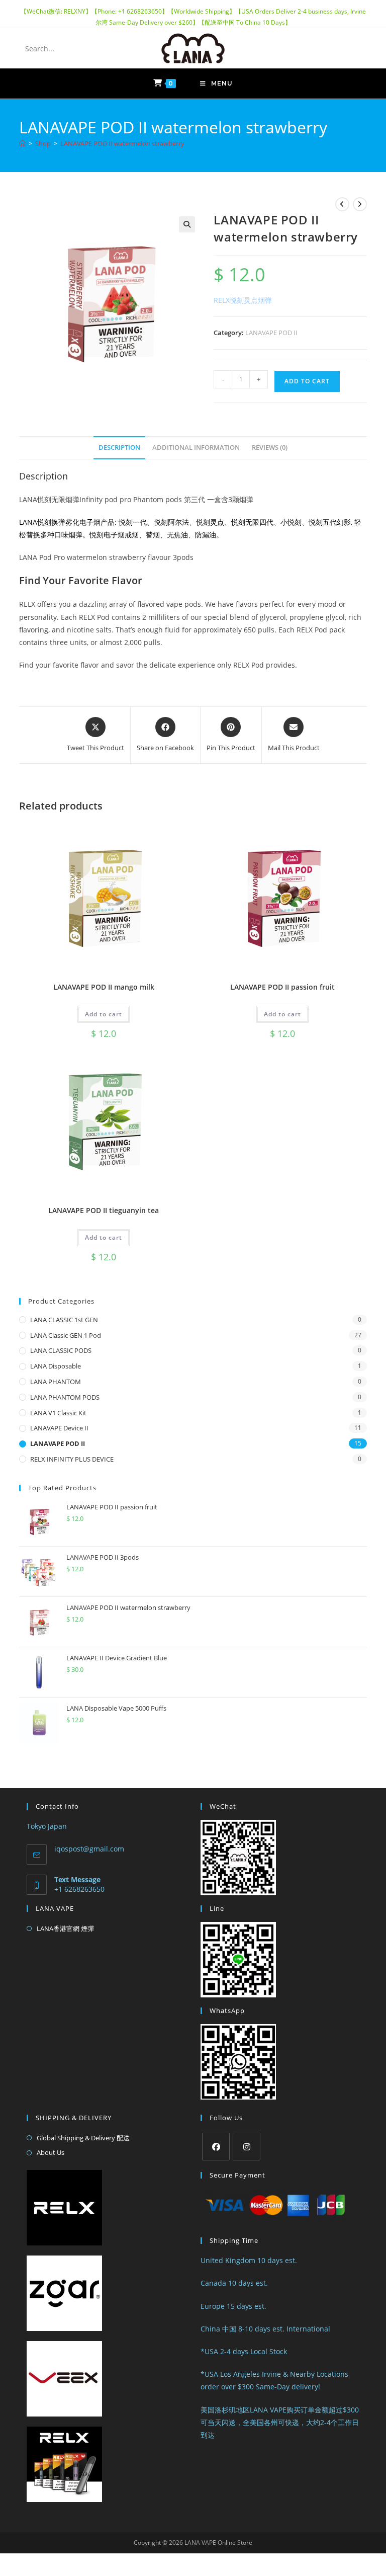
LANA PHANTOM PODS (65, 1397)
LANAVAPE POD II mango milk (104, 987)
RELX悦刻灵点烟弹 (243, 300)
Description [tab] (119, 448)
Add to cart (307, 381)
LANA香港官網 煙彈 (65, 1928)
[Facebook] (216, 2147)
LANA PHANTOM (56, 1382)
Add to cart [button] (104, 1014)
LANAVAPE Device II (59, 1428)
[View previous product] (342, 204)
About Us (51, 2152)
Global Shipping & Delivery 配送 (83, 2138)
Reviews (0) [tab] (270, 448)
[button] (187, 224)
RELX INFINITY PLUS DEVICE (72, 1459)
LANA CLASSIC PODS (61, 1350)
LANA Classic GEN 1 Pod (66, 1335)
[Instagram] (247, 2147)
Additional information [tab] (196, 448)
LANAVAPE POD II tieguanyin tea (104, 1210)
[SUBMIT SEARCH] (99, 48)
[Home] (22, 143)
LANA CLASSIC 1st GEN (64, 1320)
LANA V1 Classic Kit (58, 1413)
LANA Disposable (56, 1366)
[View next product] (360, 204)
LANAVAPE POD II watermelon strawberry (122, 143)
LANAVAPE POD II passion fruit (282, 987)
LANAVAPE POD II (271, 333)
